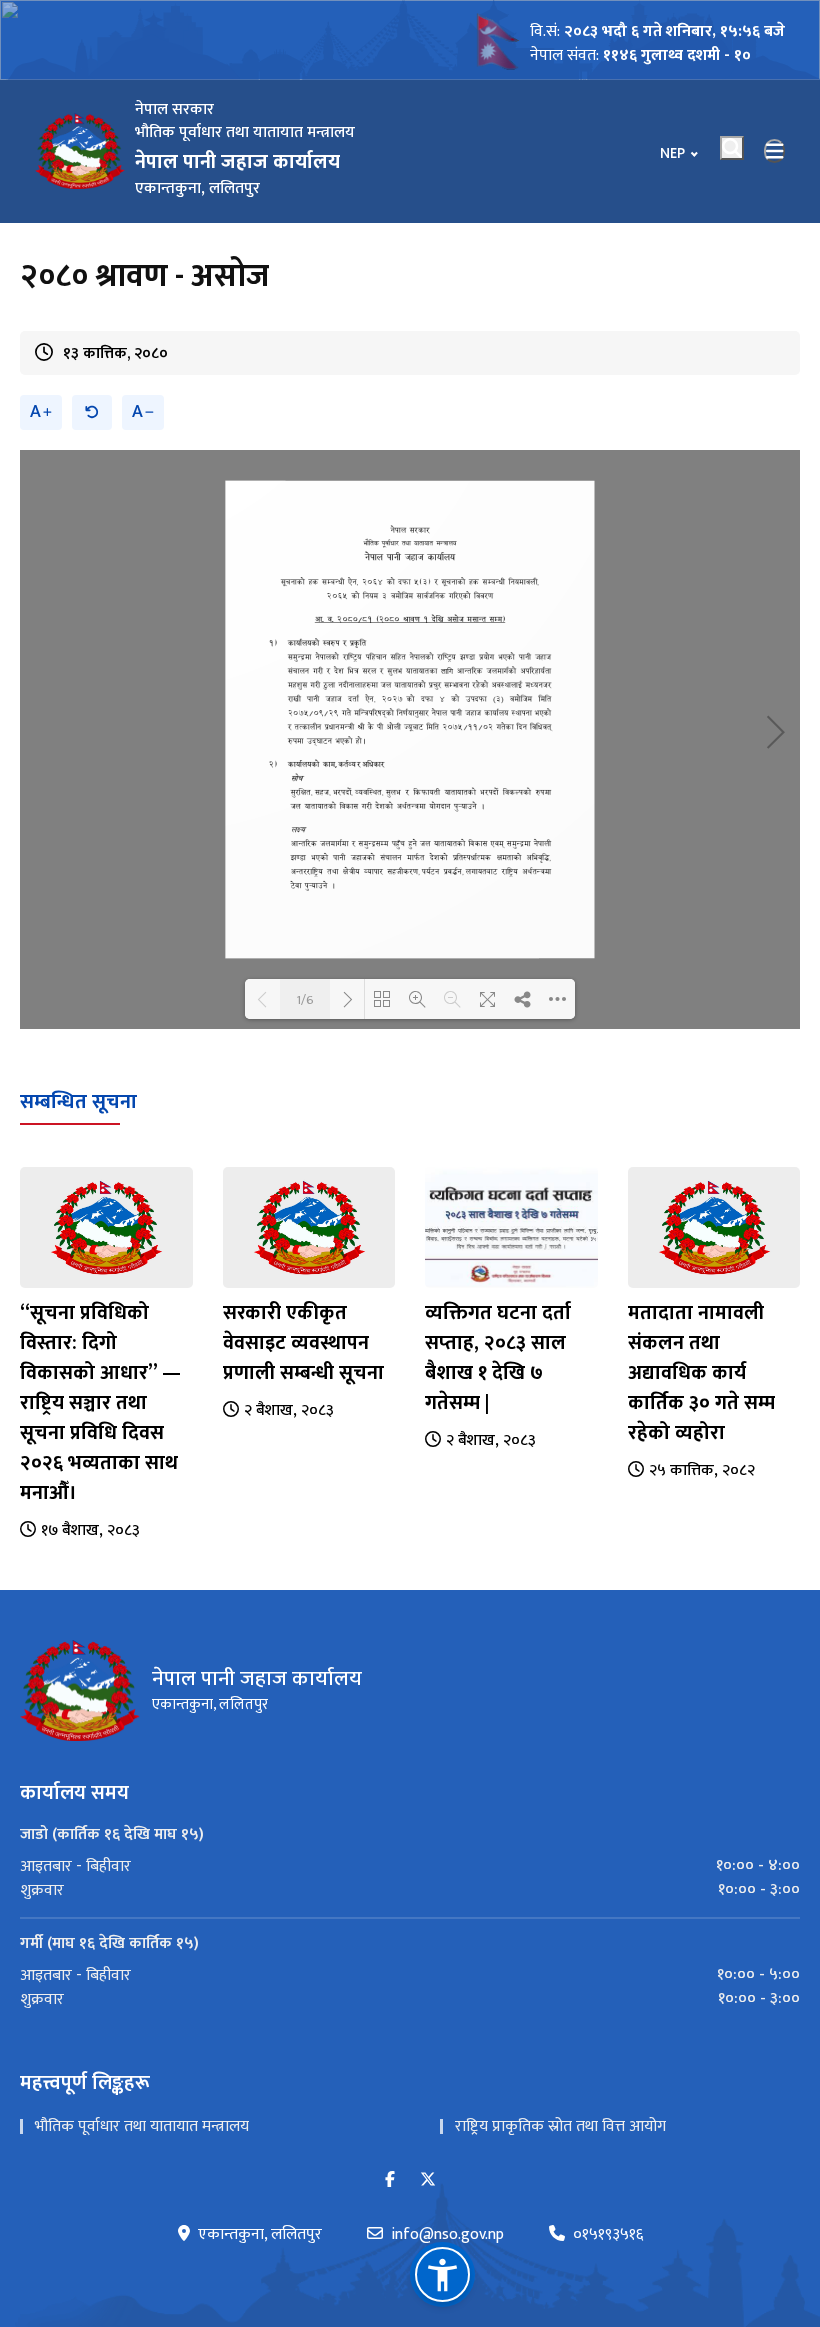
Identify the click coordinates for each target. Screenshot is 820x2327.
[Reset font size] (92, 412)
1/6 (305, 999)
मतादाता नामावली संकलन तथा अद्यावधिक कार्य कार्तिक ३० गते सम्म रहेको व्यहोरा (701, 1373)
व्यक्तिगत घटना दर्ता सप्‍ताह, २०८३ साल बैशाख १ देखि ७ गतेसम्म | (498, 1358)
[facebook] (390, 2180)
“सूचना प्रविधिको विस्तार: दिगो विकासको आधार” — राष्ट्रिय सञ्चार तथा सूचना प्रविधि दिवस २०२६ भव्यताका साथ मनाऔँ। (100, 1403)
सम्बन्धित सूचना (78, 1102)
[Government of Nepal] (80, 151)
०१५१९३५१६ (608, 2235)
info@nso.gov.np (447, 2235)
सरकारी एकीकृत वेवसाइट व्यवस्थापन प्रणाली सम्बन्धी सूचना (303, 1343)
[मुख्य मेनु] (775, 151)
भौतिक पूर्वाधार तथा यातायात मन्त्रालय (142, 2126)
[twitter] (428, 2180)
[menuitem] (410, 1866)
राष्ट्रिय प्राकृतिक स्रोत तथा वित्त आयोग (560, 2126)
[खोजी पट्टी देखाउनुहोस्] (732, 148)
